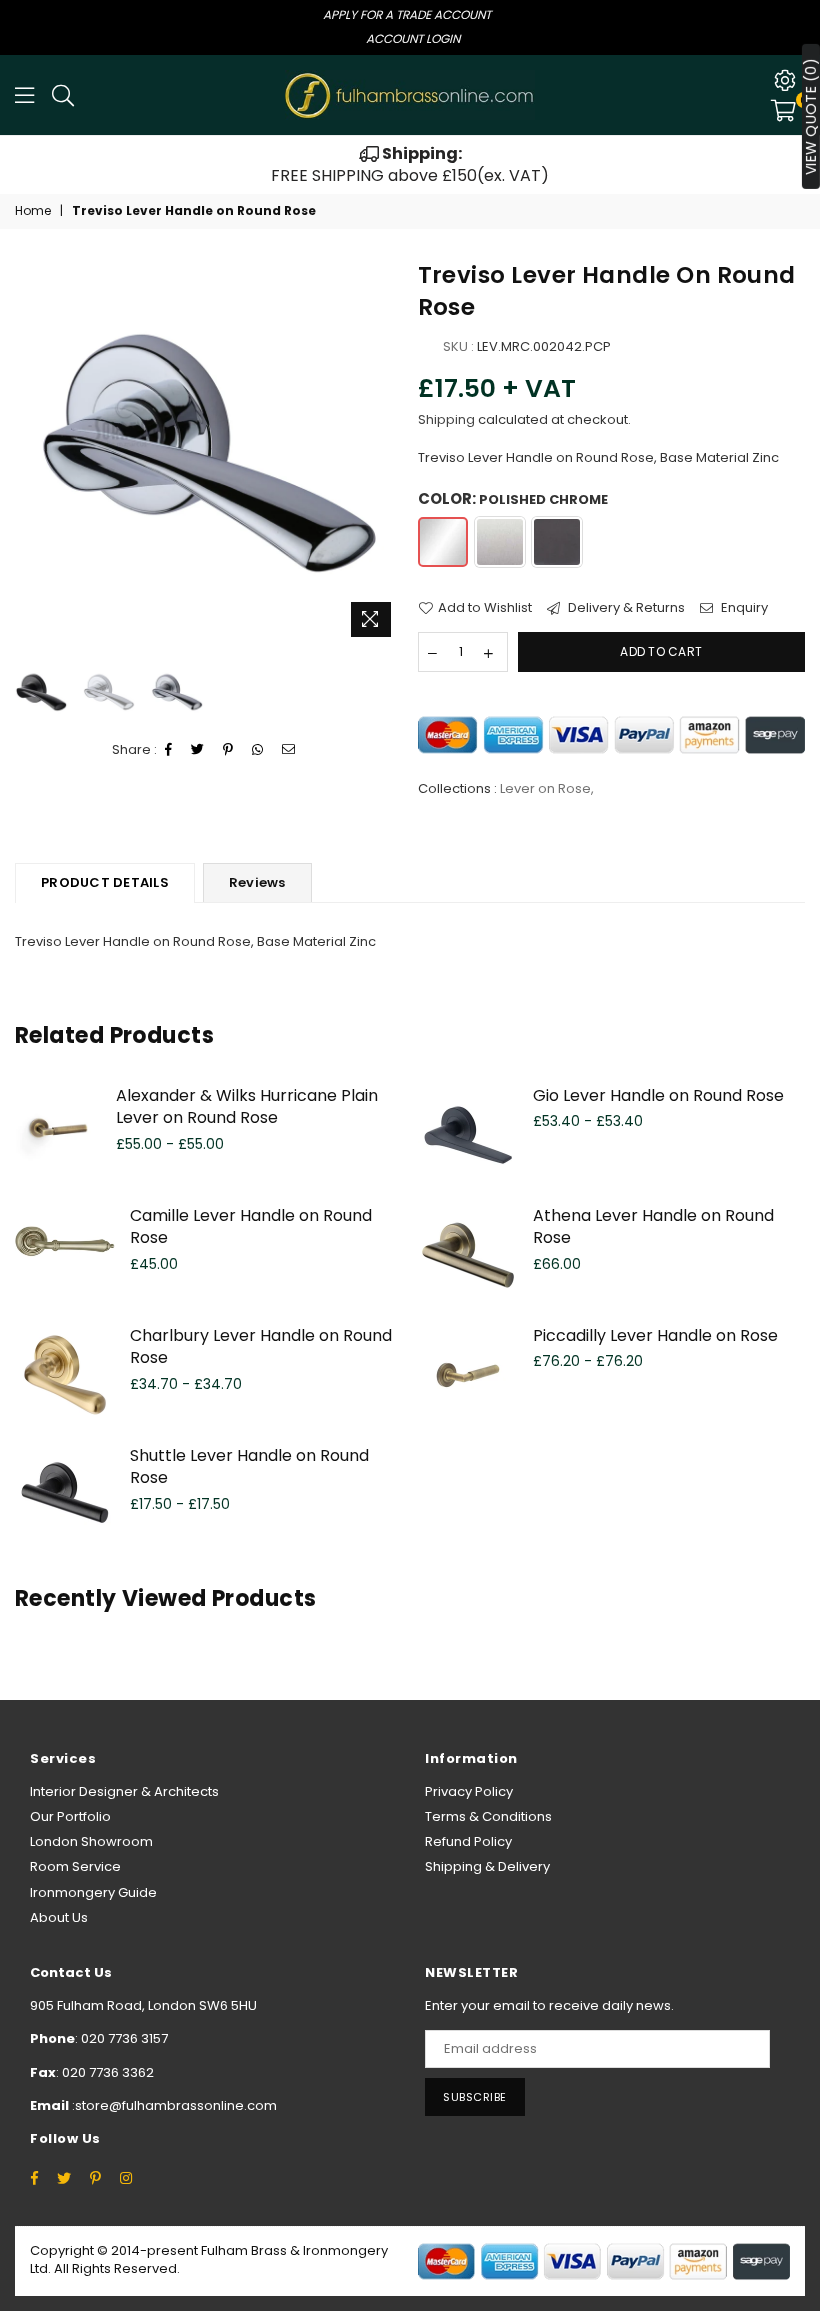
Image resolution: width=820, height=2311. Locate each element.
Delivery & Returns (625, 608)
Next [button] (385, 452)
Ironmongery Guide (93, 1892)
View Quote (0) (811, 116)
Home (33, 211)
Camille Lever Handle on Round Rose (251, 1226)
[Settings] (785, 80)
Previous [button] (32, 452)
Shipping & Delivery (487, 1866)
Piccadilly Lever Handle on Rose (655, 1335)
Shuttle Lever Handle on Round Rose (249, 1466)
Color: (513, 498)
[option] (410, 165)
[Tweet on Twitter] (198, 750)
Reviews (257, 882)
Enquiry (743, 608)
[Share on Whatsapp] (258, 750)
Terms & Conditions (488, 1816)
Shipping (446, 419)
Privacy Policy (469, 1791)
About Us (59, 1917)
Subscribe (475, 2097)
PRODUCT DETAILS (105, 882)
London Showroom (91, 1841)
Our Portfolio (70, 1816)
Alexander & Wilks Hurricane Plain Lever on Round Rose (247, 1106)
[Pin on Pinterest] (228, 750)
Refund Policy (468, 1841)
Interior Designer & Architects (124, 1791)
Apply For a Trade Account (407, 14)
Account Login (413, 38)
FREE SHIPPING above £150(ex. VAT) (410, 164)
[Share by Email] (289, 750)
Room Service (75, 1866)
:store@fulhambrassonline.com (173, 2105)
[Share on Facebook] (169, 750)
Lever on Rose (545, 788)
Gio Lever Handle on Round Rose (658, 1095)
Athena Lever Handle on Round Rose (653, 1226)
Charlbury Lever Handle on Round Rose (261, 1346)
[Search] (63, 95)
